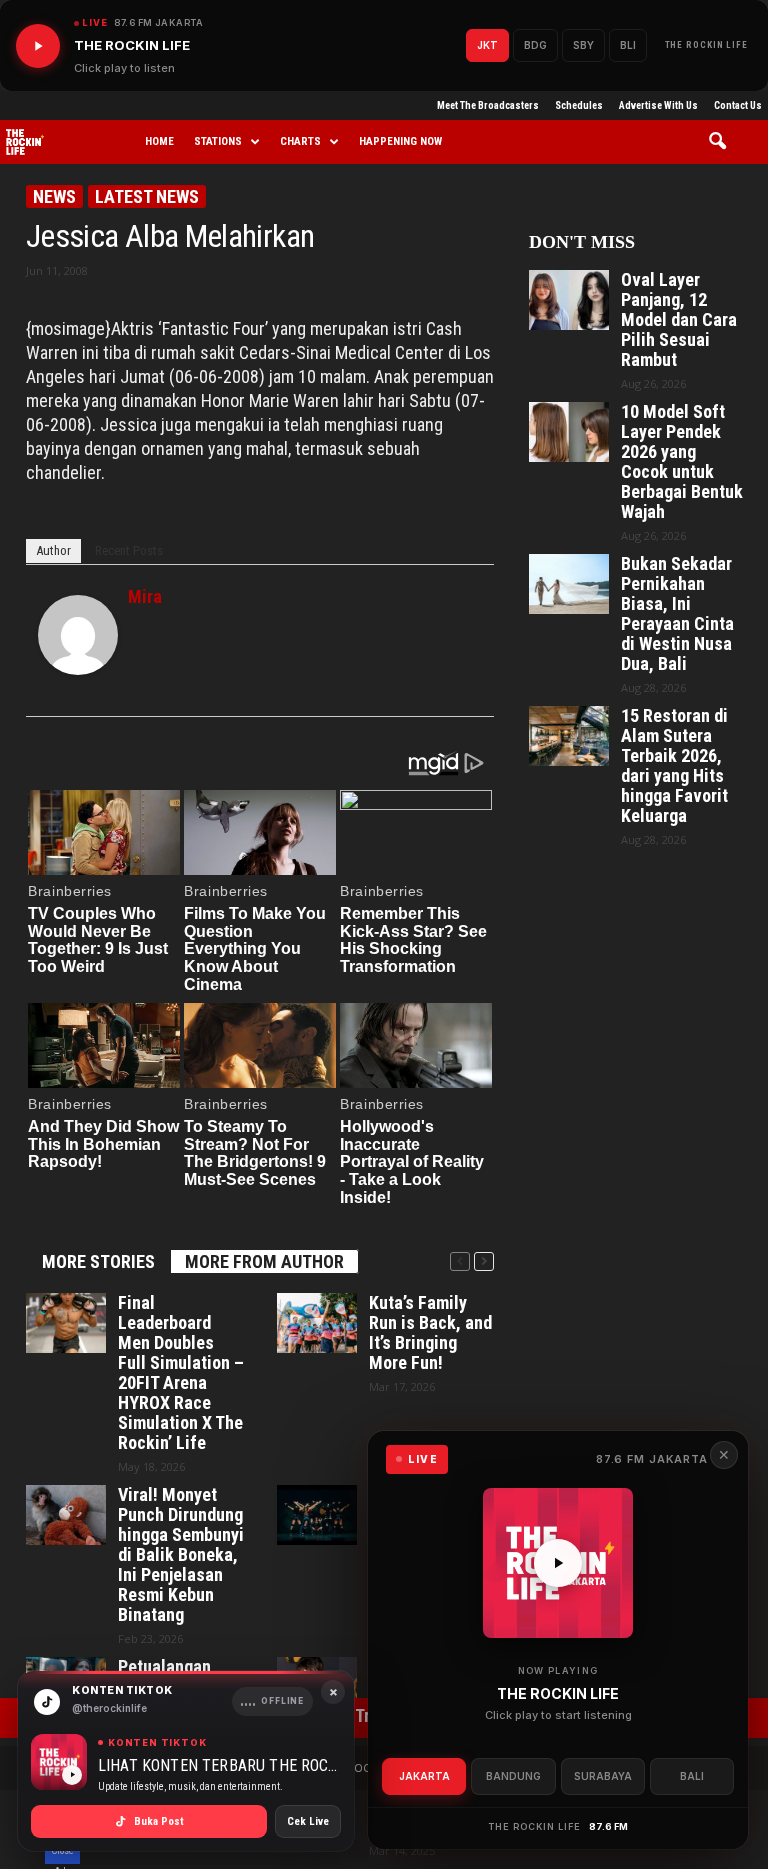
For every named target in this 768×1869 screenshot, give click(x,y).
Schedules (579, 105)
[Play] (38, 46)
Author (53, 550)
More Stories (98, 1261)
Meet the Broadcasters (488, 105)
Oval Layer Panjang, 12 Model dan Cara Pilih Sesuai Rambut (679, 320)
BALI (692, 1776)
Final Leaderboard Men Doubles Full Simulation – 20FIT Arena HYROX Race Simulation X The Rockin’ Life (181, 1373)
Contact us (738, 105)
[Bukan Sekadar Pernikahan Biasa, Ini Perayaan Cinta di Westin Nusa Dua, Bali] (569, 584)
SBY (583, 45)
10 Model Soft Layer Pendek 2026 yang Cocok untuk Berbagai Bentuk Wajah (682, 462)
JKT (487, 45)
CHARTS (300, 141)
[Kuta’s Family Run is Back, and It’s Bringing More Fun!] (317, 1323)
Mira (145, 596)
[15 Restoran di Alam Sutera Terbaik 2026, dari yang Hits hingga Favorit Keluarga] (569, 736)
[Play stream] (558, 1563)
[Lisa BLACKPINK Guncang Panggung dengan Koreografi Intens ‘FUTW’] (317, 1515)
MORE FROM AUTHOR (264, 1261)
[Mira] (78, 635)
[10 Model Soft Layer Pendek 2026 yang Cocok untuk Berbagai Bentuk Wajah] (569, 432)
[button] (724, 142)
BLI (628, 45)
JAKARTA (424, 1776)
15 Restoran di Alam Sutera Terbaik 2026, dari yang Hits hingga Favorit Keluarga (674, 766)
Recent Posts (129, 550)
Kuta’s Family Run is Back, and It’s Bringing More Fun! (430, 1333)
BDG (535, 45)
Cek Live (308, 1821)
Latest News (147, 196)
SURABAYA (603, 1776)
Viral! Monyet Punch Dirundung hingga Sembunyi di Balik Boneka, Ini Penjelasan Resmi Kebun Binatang (181, 1555)
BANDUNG (513, 1776)
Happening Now (400, 141)
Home (159, 141)
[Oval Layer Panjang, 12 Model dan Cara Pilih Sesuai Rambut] (569, 300)
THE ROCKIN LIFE (707, 45)
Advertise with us (658, 105)
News (54, 196)
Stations (218, 141)
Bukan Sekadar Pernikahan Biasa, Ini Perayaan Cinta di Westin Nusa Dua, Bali (677, 614)
